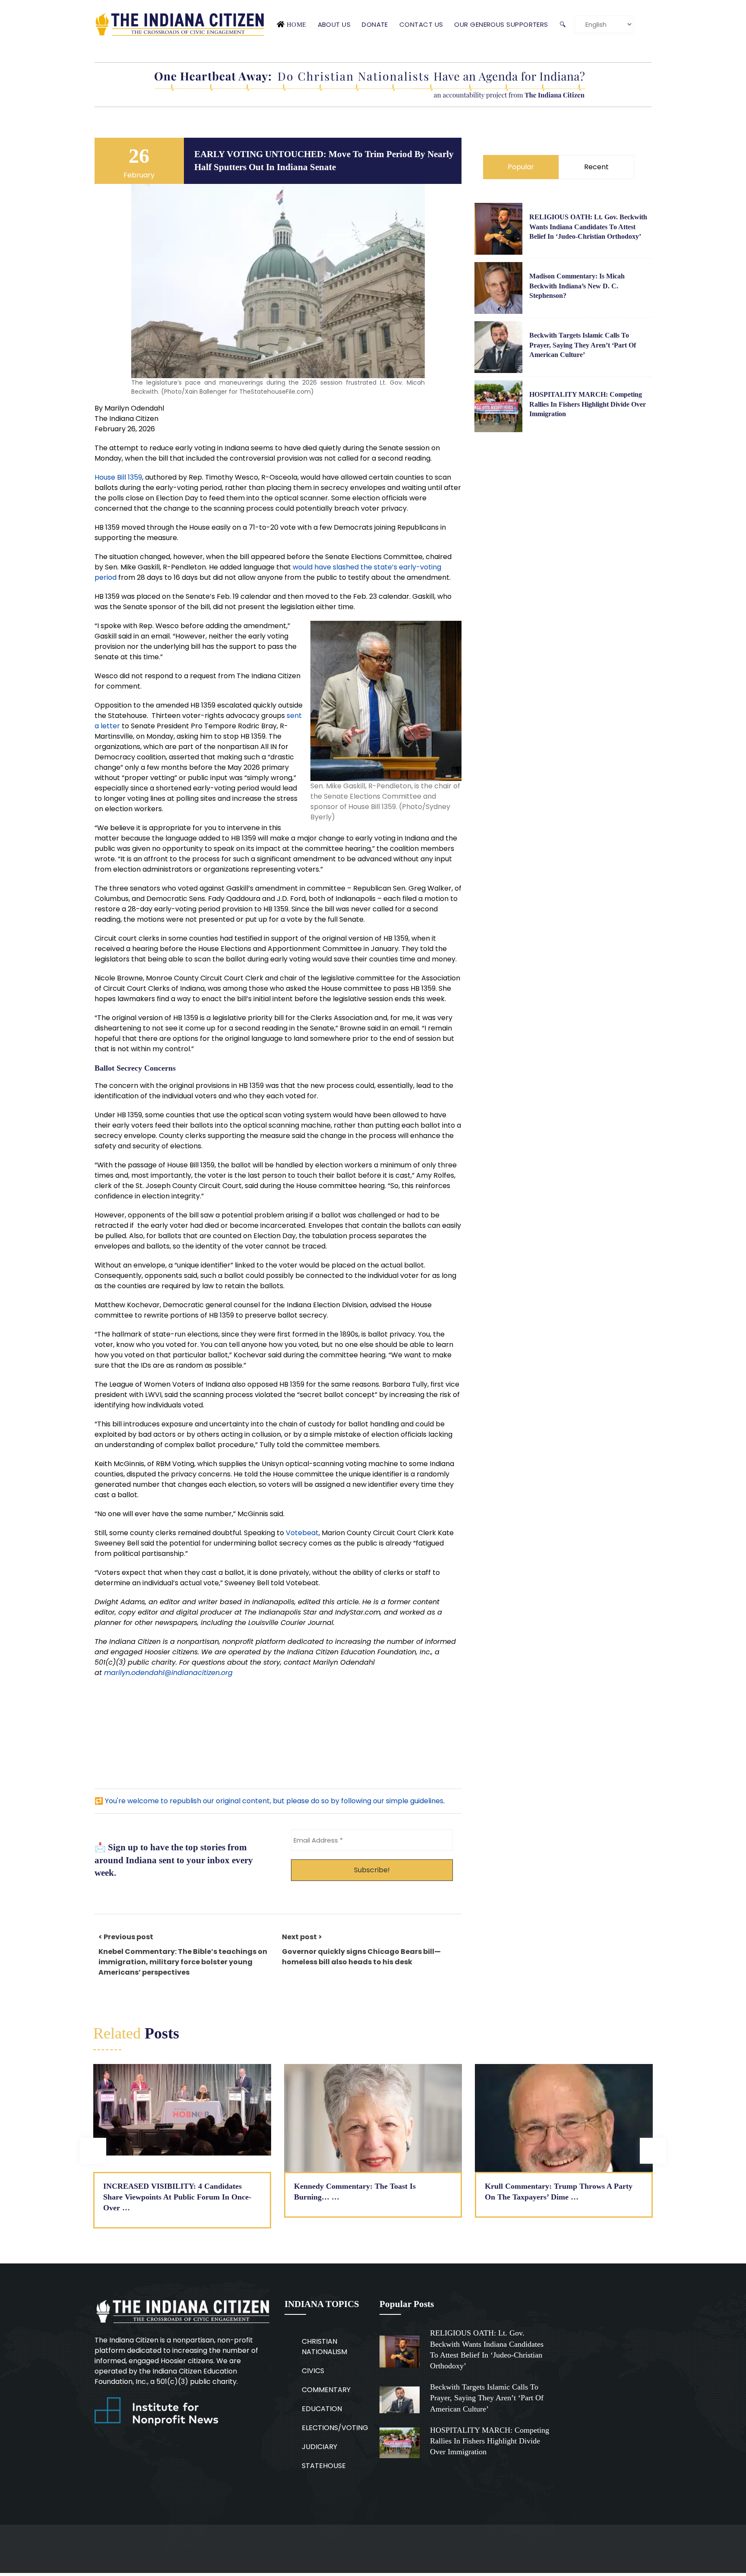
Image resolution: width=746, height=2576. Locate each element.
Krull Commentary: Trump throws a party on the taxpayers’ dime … (559, 2192)
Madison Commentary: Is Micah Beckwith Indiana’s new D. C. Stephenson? (577, 286)
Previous (93, 2151)
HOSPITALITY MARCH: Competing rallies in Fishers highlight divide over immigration (588, 404)
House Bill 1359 (118, 477)
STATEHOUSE (324, 2466)
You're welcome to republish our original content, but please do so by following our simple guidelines (274, 1801)
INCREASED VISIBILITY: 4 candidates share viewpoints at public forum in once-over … (177, 2197)
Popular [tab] (521, 167)
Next (653, 2151)
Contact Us (421, 24)
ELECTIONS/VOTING (335, 2428)
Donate (375, 24)
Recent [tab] (596, 167)
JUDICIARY (319, 2447)
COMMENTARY (326, 2390)
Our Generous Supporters (501, 24)
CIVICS (313, 2371)
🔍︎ (563, 24)
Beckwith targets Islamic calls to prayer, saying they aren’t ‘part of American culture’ (583, 345)
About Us (334, 24)
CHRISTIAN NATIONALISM (324, 2347)
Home (297, 24)
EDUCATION (322, 2409)
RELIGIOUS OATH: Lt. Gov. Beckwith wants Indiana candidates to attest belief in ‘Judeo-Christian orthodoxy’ (588, 227)
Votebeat (302, 1533)
